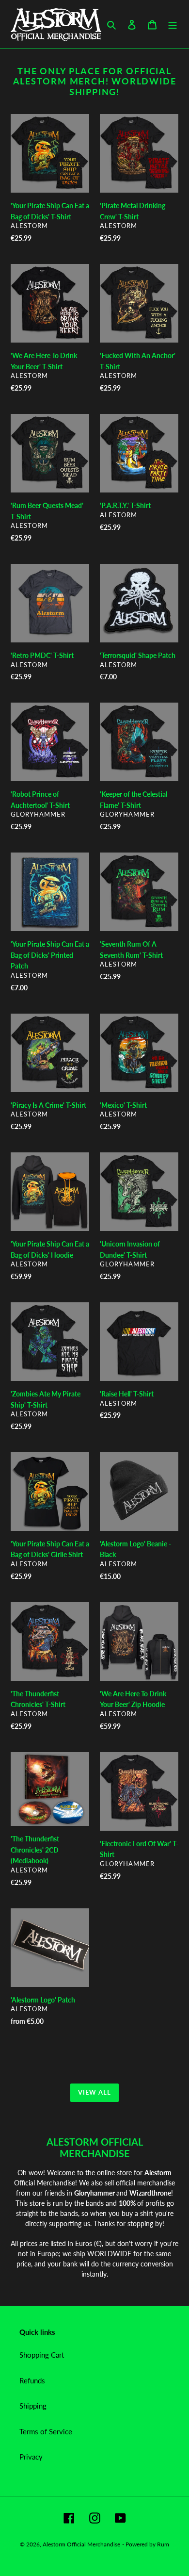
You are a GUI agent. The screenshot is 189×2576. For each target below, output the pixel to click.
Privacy (31, 2457)
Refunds (32, 2380)
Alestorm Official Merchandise (81, 2544)
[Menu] (173, 24)
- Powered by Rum (146, 2544)
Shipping (33, 2406)
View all (94, 2092)
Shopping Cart (42, 2355)
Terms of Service (46, 2431)
